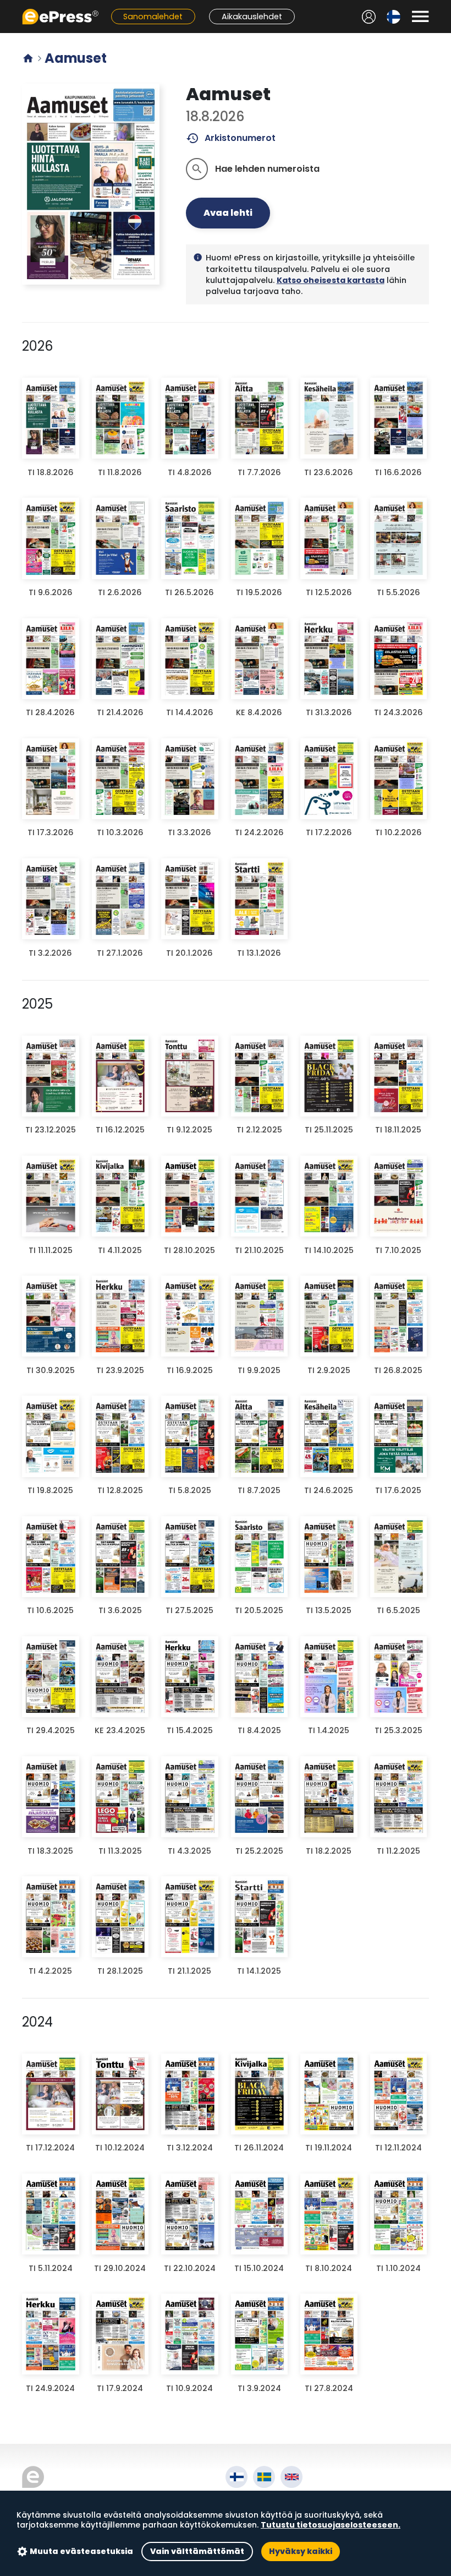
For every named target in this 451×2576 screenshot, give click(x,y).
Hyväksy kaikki (301, 2551)
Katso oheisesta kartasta (331, 280)
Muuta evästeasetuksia (81, 2551)
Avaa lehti (228, 213)
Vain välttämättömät (197, 2551)
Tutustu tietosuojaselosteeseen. (331, 2525)
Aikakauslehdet (252, 17)
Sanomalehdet (153, 17)
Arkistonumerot (231, 138)
